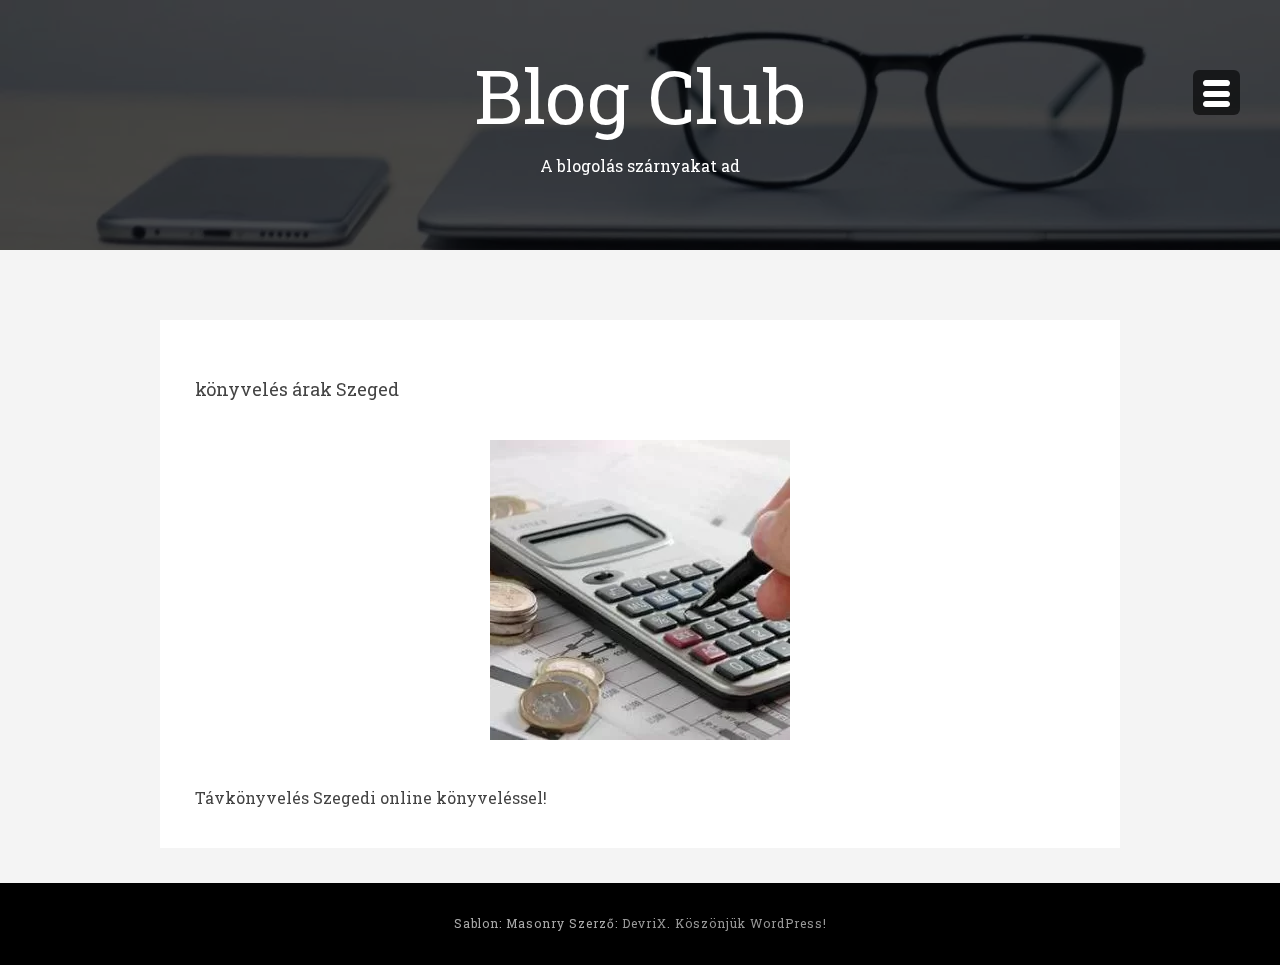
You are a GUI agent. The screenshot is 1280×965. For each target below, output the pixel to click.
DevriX (644, 923)
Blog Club (640, 94)
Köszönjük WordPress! (751, 923)
